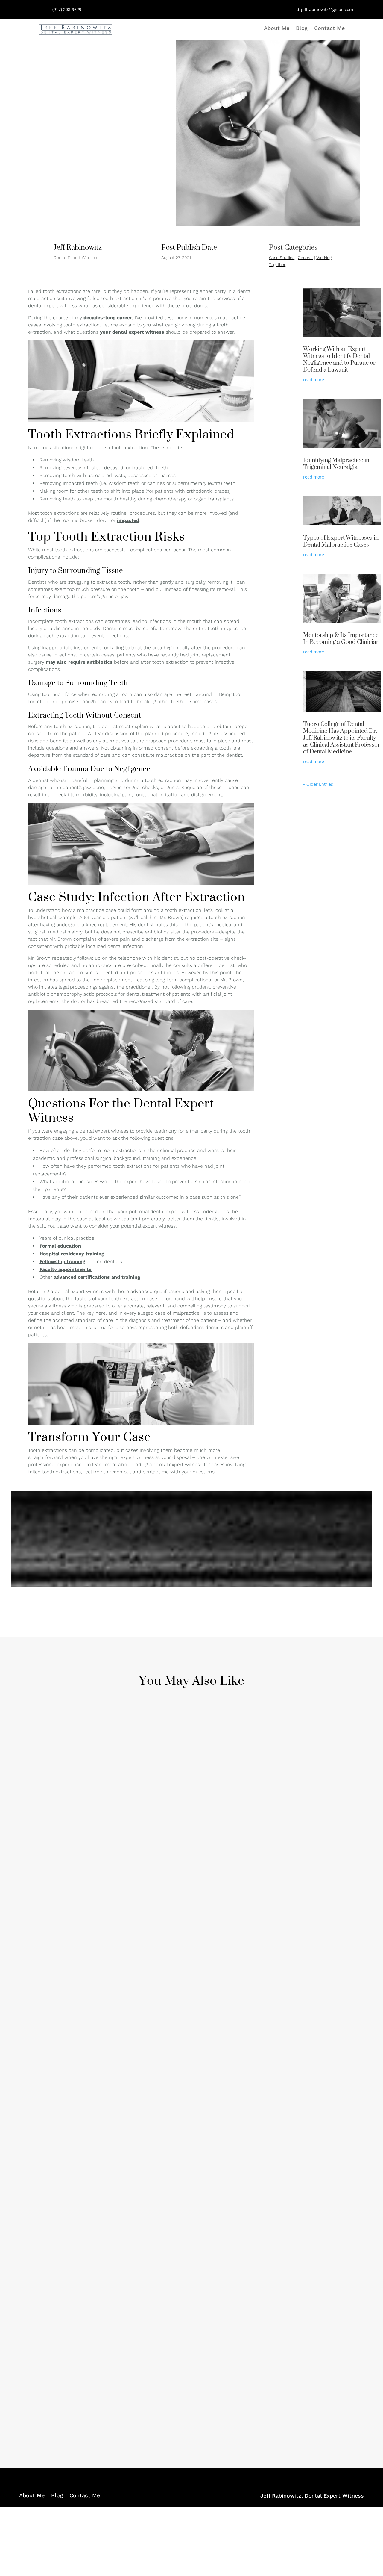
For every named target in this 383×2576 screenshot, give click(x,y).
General (305, 258)
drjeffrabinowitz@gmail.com (325, 9)
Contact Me (329, 29)
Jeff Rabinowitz (67, 1914)
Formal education (60, 1246)
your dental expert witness (132, 332)
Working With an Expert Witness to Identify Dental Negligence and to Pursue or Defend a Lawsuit (339, 359)
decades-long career (108, 318)
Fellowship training (62, 1261)
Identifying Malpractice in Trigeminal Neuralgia (336, 463)
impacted (128, 520)
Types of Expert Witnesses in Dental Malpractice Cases (341, 541)
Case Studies (282, 258)
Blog (302, 29)
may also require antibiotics (79, 662)
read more (314, 380)
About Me (277, 29)
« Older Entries (318, 784)
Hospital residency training (72, 1254)
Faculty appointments (66, 1269)
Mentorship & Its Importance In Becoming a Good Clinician (341, 638)
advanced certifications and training (97, 1277)
